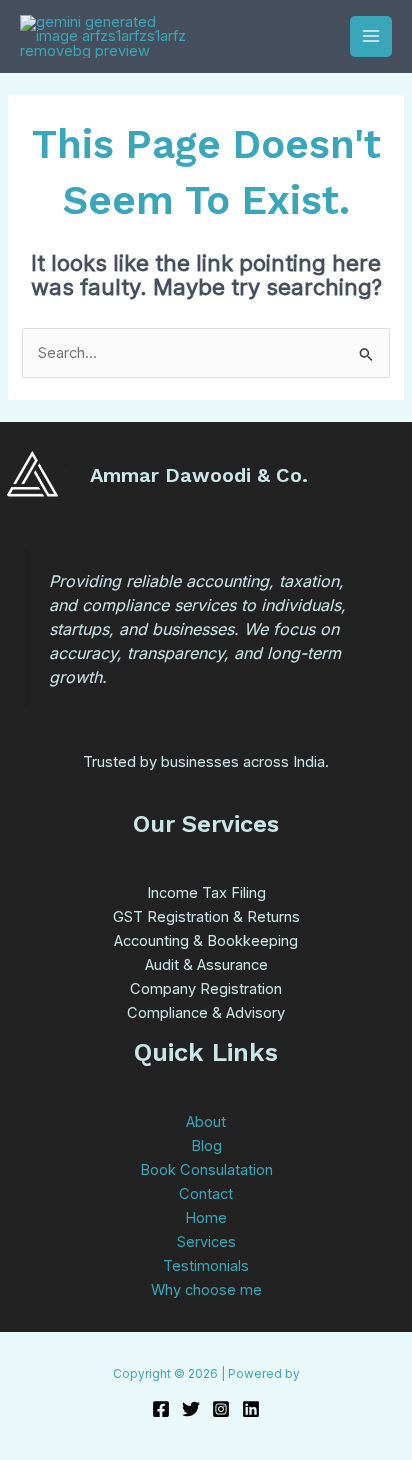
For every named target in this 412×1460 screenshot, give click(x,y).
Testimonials (206, 1266)
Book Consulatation (206, 1170)
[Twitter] (191, 1409)
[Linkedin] (251, 1409)
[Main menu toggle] (371, 37)
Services (206, 1242)
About (206, 1122)
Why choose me (206, 1290)
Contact (206, 1194)
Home (206, 1218)
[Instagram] (221, 1409)
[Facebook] (161, 1409)
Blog (206, 1146)
